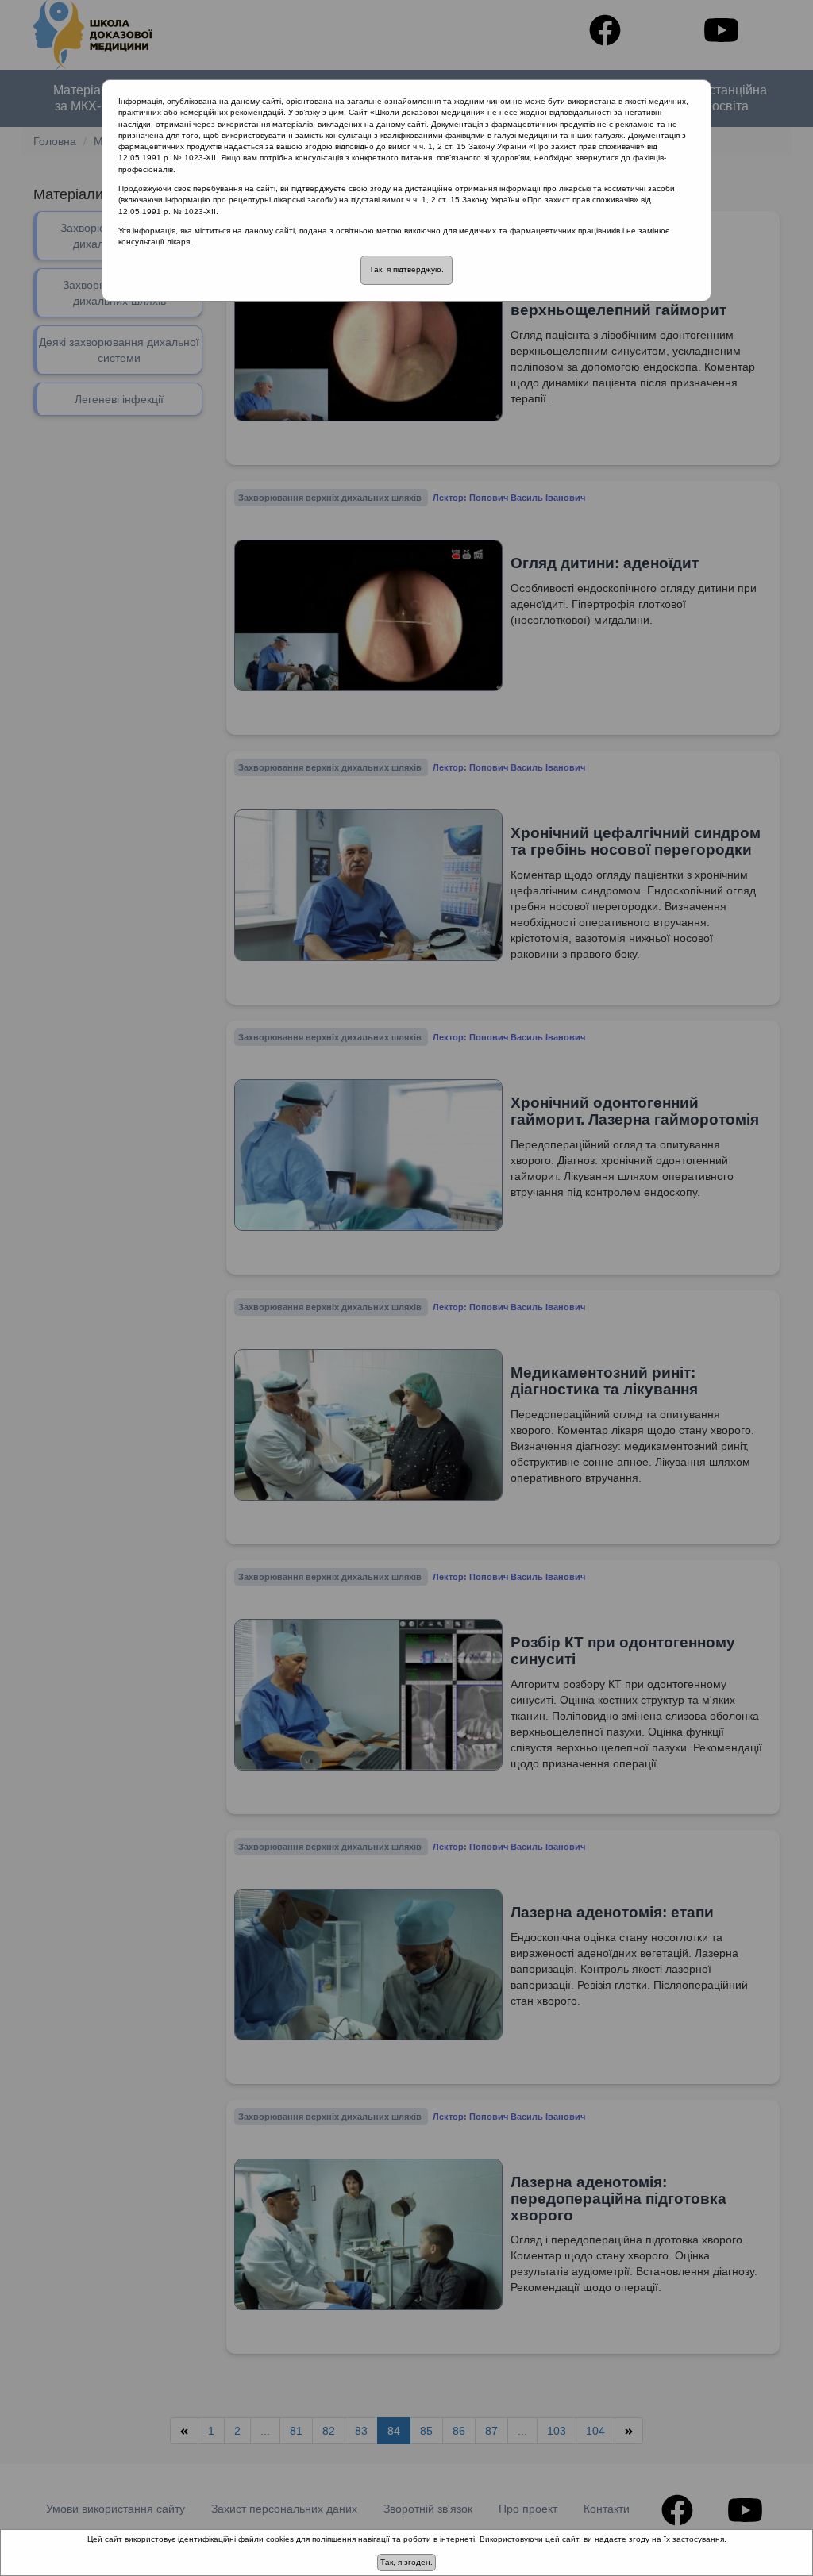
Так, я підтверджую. (406, 269)
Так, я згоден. (406, 2562)
